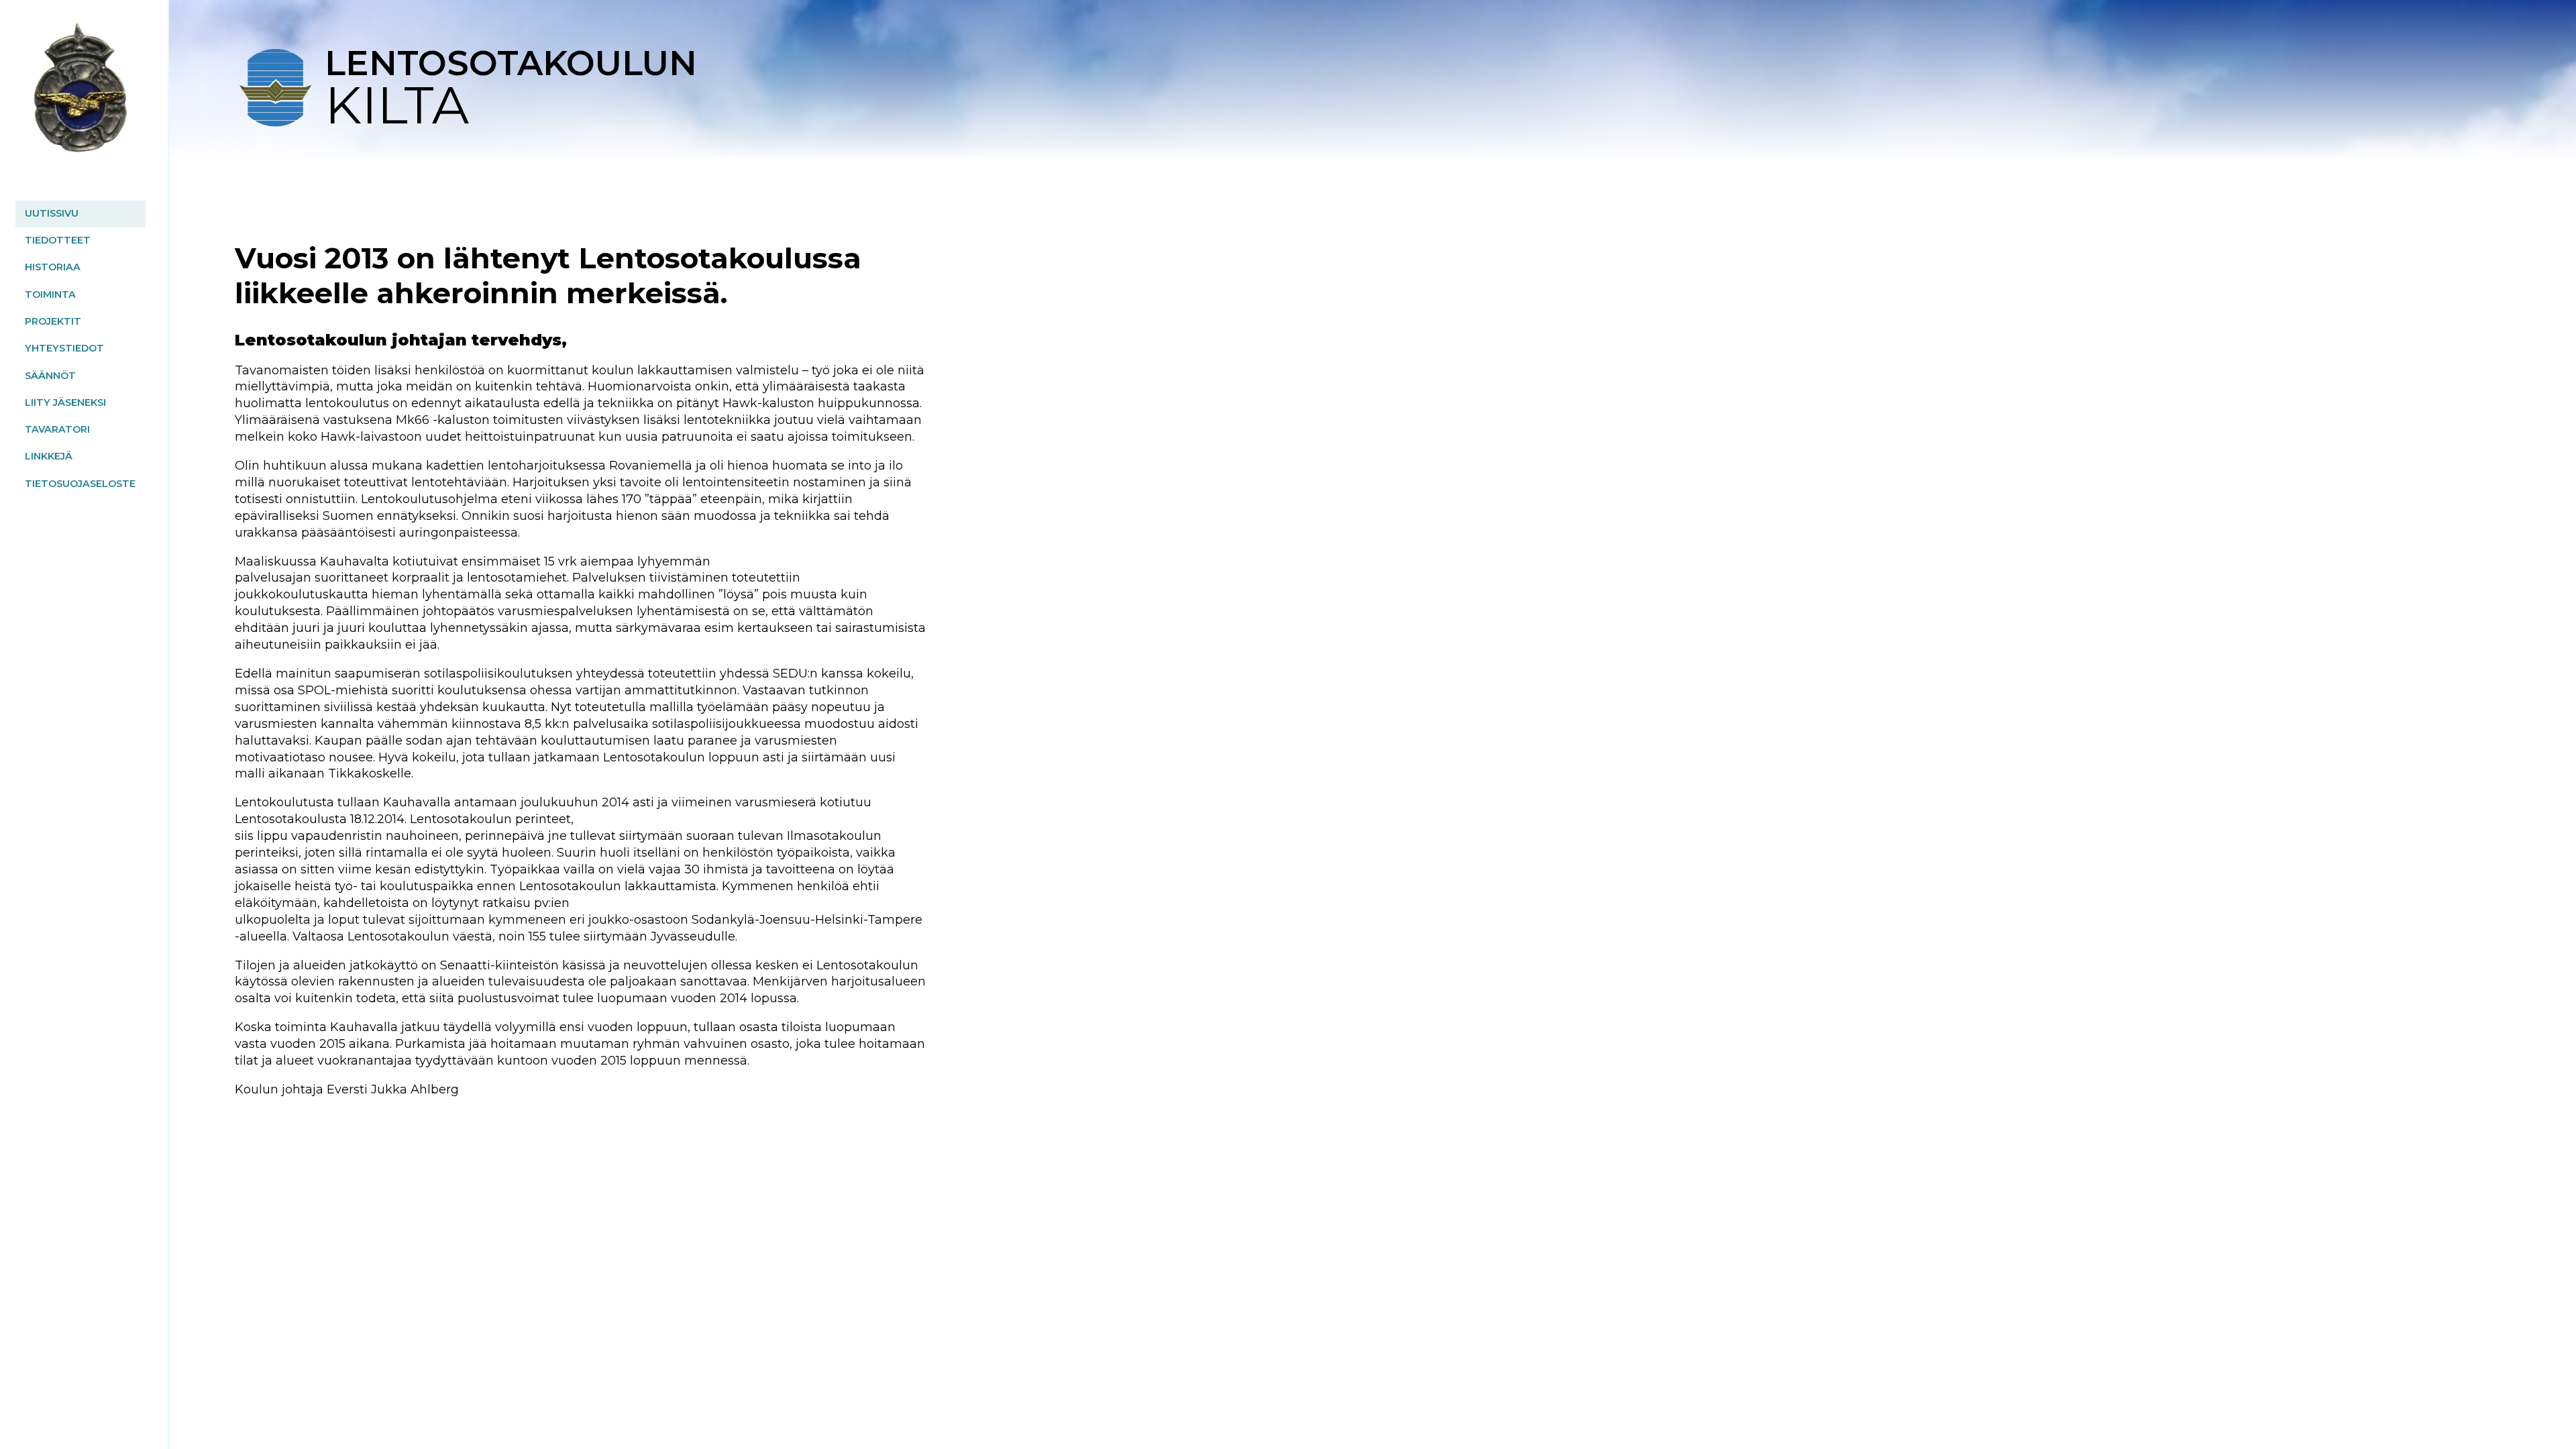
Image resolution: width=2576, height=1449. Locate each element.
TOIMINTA (50, 294)
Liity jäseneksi (65, 402)
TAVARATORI (57, 429)
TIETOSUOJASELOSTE (80, 484)
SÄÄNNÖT (50, 376)
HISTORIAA (53, 267)
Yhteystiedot (64, 348)
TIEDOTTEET (58, 240)
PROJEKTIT (53, 321)
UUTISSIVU (52, 213)
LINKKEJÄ (49, 456)
